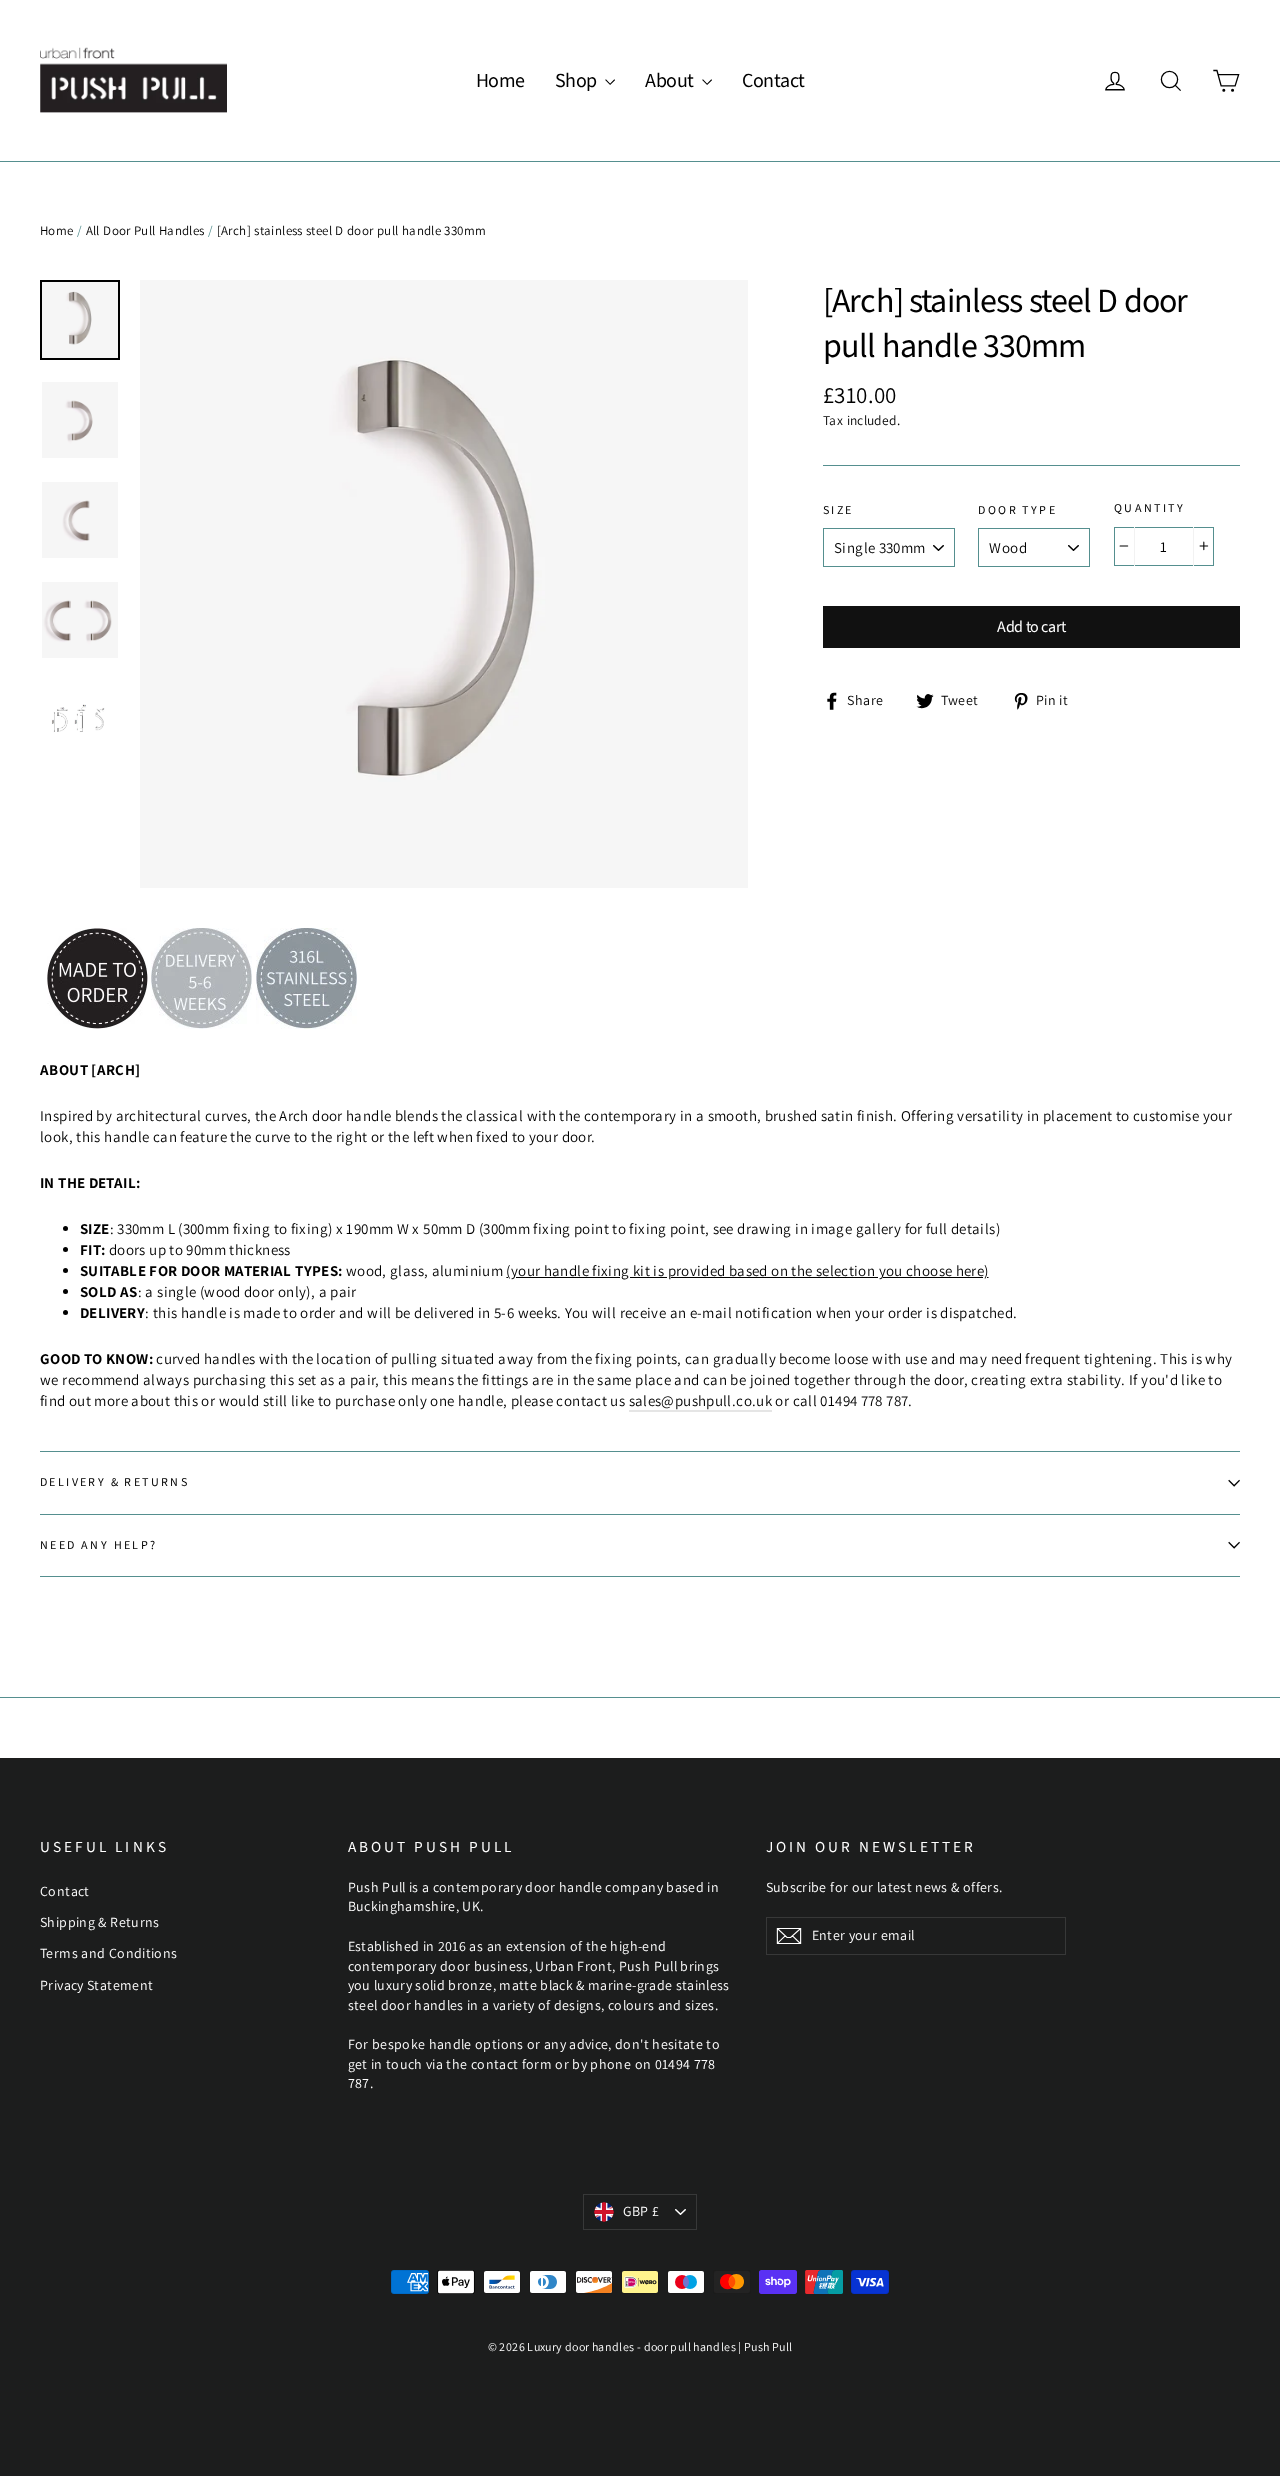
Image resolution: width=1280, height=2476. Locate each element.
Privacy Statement (96, 1985)
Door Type (1017, 511)
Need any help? (99, 1545)
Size (838, 511)
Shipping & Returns (100, 1922)
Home (500, 81)
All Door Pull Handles (145, 230)
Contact (773, 81)
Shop (578, 81)
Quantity (1149, 509)
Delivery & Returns (114, 1482)
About (671, 81)
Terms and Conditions (109, 1953)
